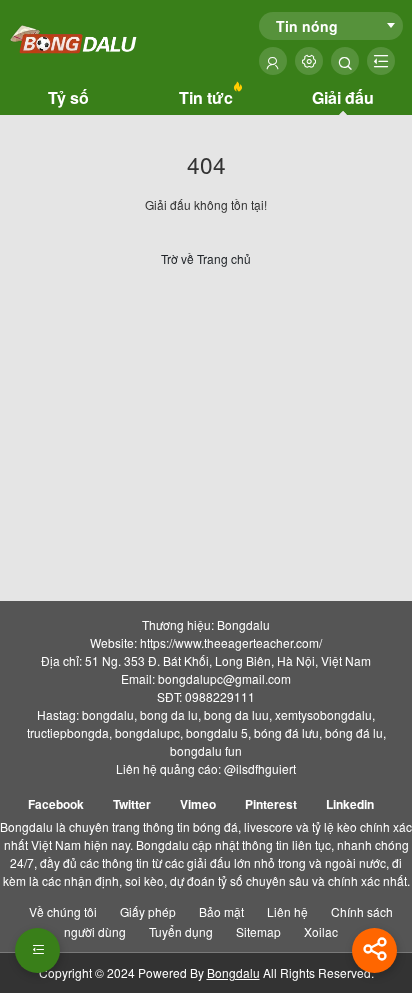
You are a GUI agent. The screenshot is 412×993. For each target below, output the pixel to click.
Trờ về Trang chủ (206, 258)
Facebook (56, 804)
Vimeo (198, 804)
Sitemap (258, 931)
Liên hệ (287, 911)
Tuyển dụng (181, 931)
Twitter (132, 804)
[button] (37, 950)
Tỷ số (68, 97)
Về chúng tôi (63, 911)
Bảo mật (221, 911)
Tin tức (206, 97)
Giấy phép (148, 911)
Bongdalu (233, 972)
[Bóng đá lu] (74, 40)
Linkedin (350, 804)
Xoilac (321, 931)
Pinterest (271, 804)
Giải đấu (343, 97)
